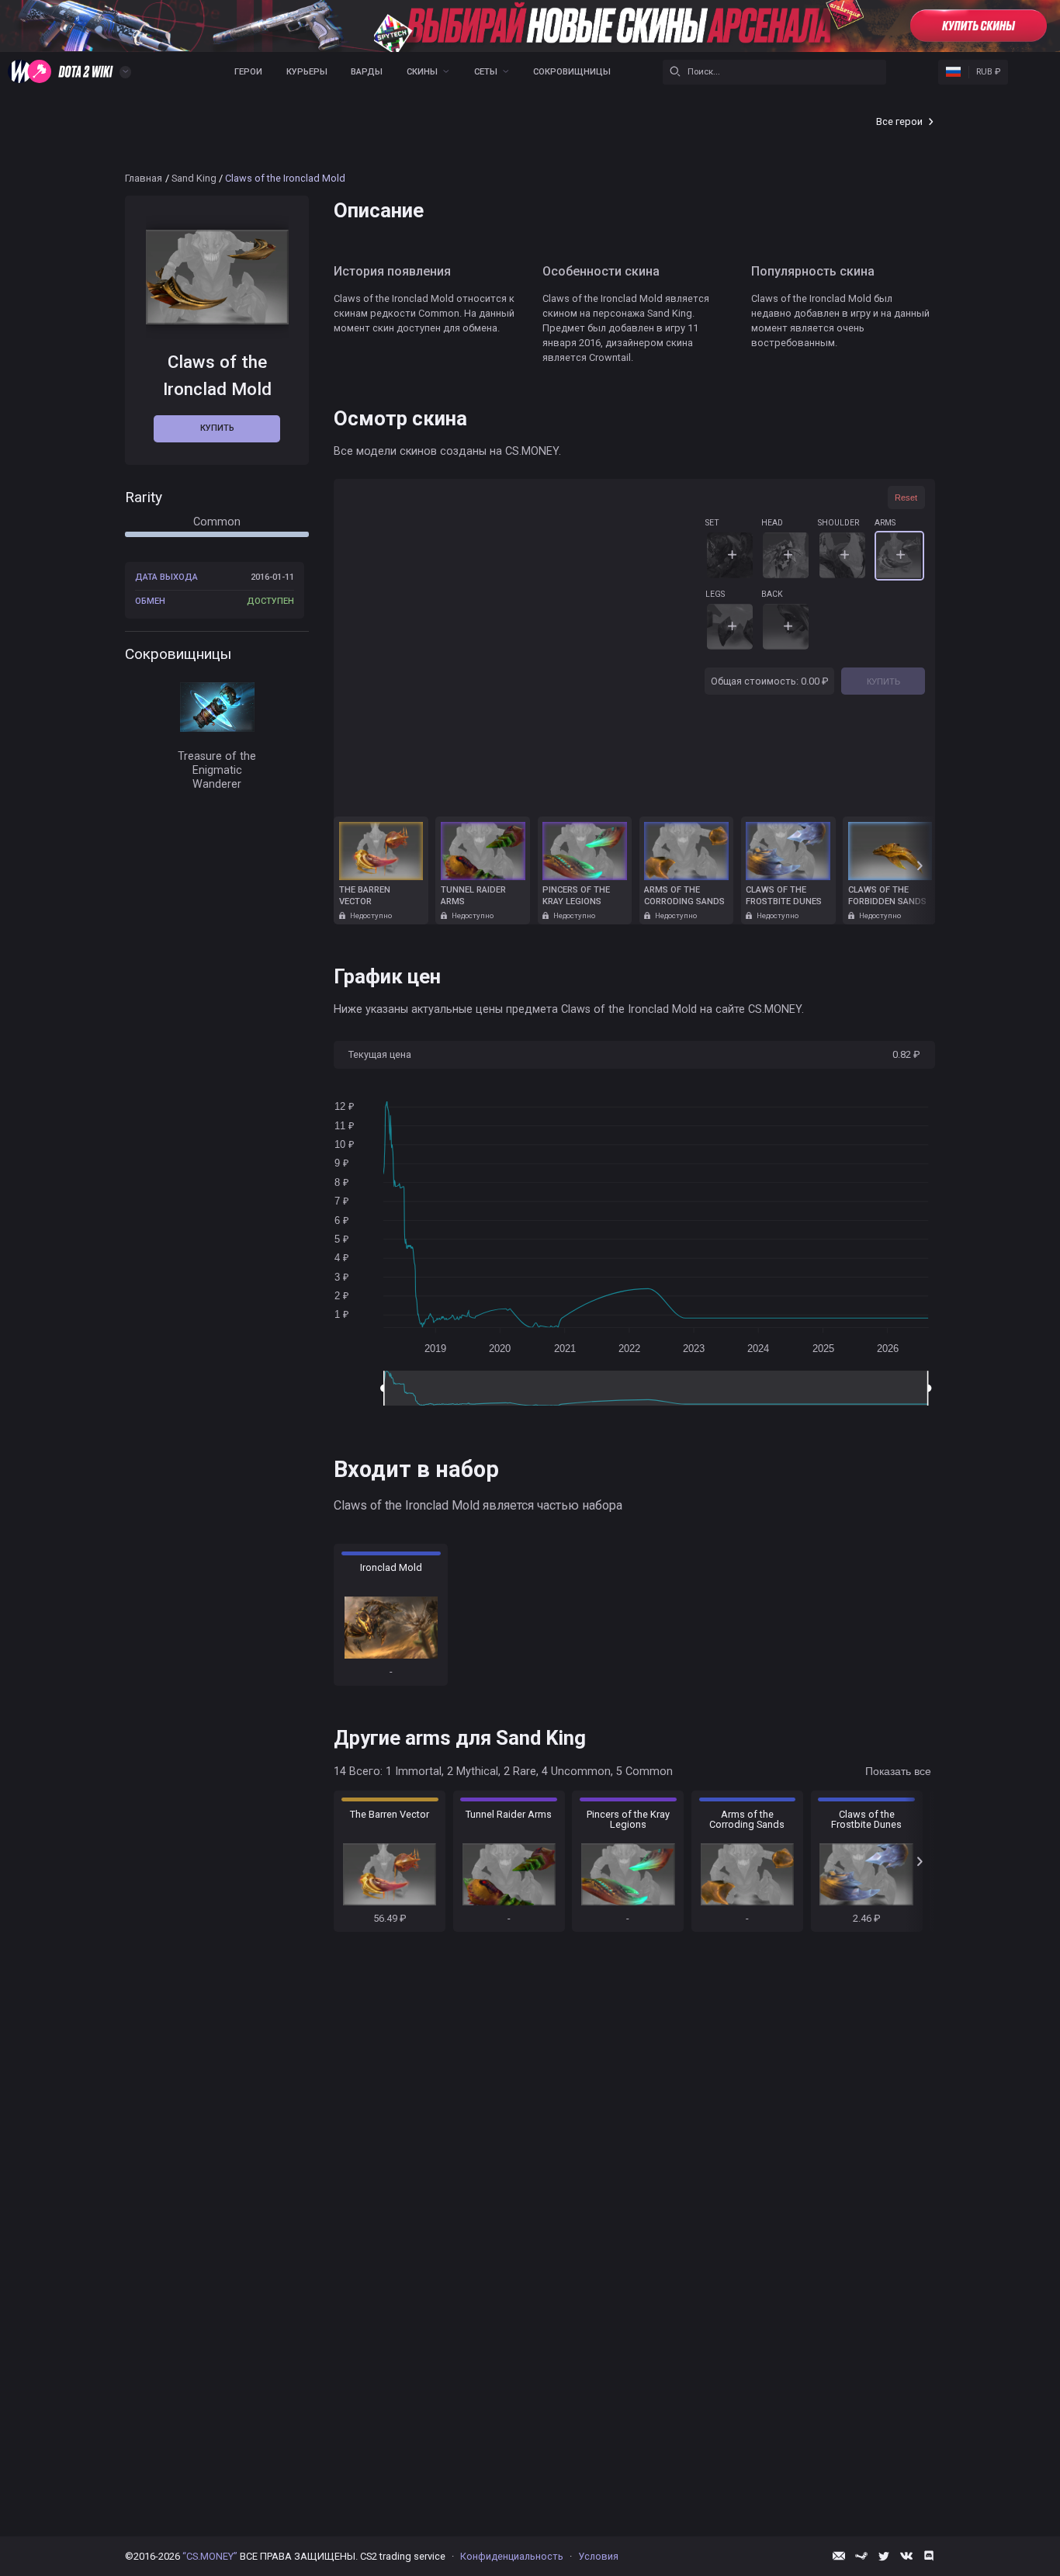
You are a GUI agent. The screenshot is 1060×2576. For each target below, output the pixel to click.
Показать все (898, 1771)
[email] (839, 2556)
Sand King (194, 178)
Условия (598, 2556)
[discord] (929, 2556)
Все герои (899, 121)
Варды (367, 72)
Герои (248, 72)
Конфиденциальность (512, 2556)
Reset (906, 498)
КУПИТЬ (883, 681)
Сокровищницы (572, 72)
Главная (144, 178)
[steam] (861, 2556)
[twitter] (884, 2556)
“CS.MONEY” (210, 2556)
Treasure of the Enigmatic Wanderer (217, 770)
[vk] (906, 2556)
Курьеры (307, 72)
